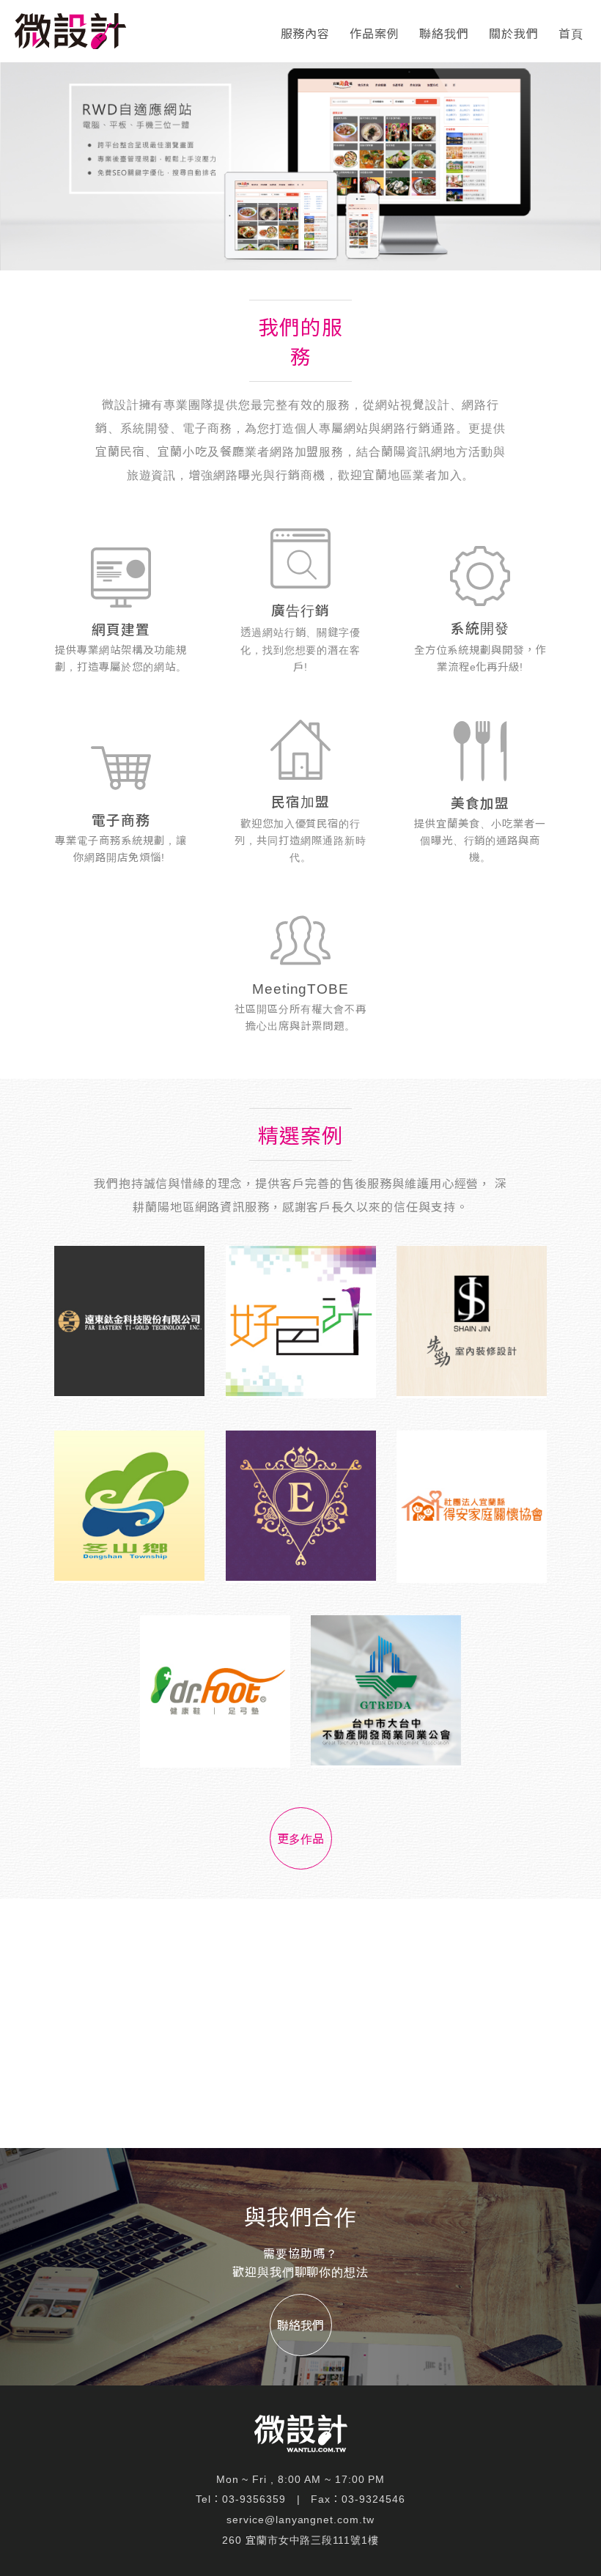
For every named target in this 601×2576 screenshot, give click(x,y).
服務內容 (306, 34)
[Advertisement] (300, 2023)
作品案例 (375, 34)
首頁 (571, 34)
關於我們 (514, 34)
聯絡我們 (444, 34)
